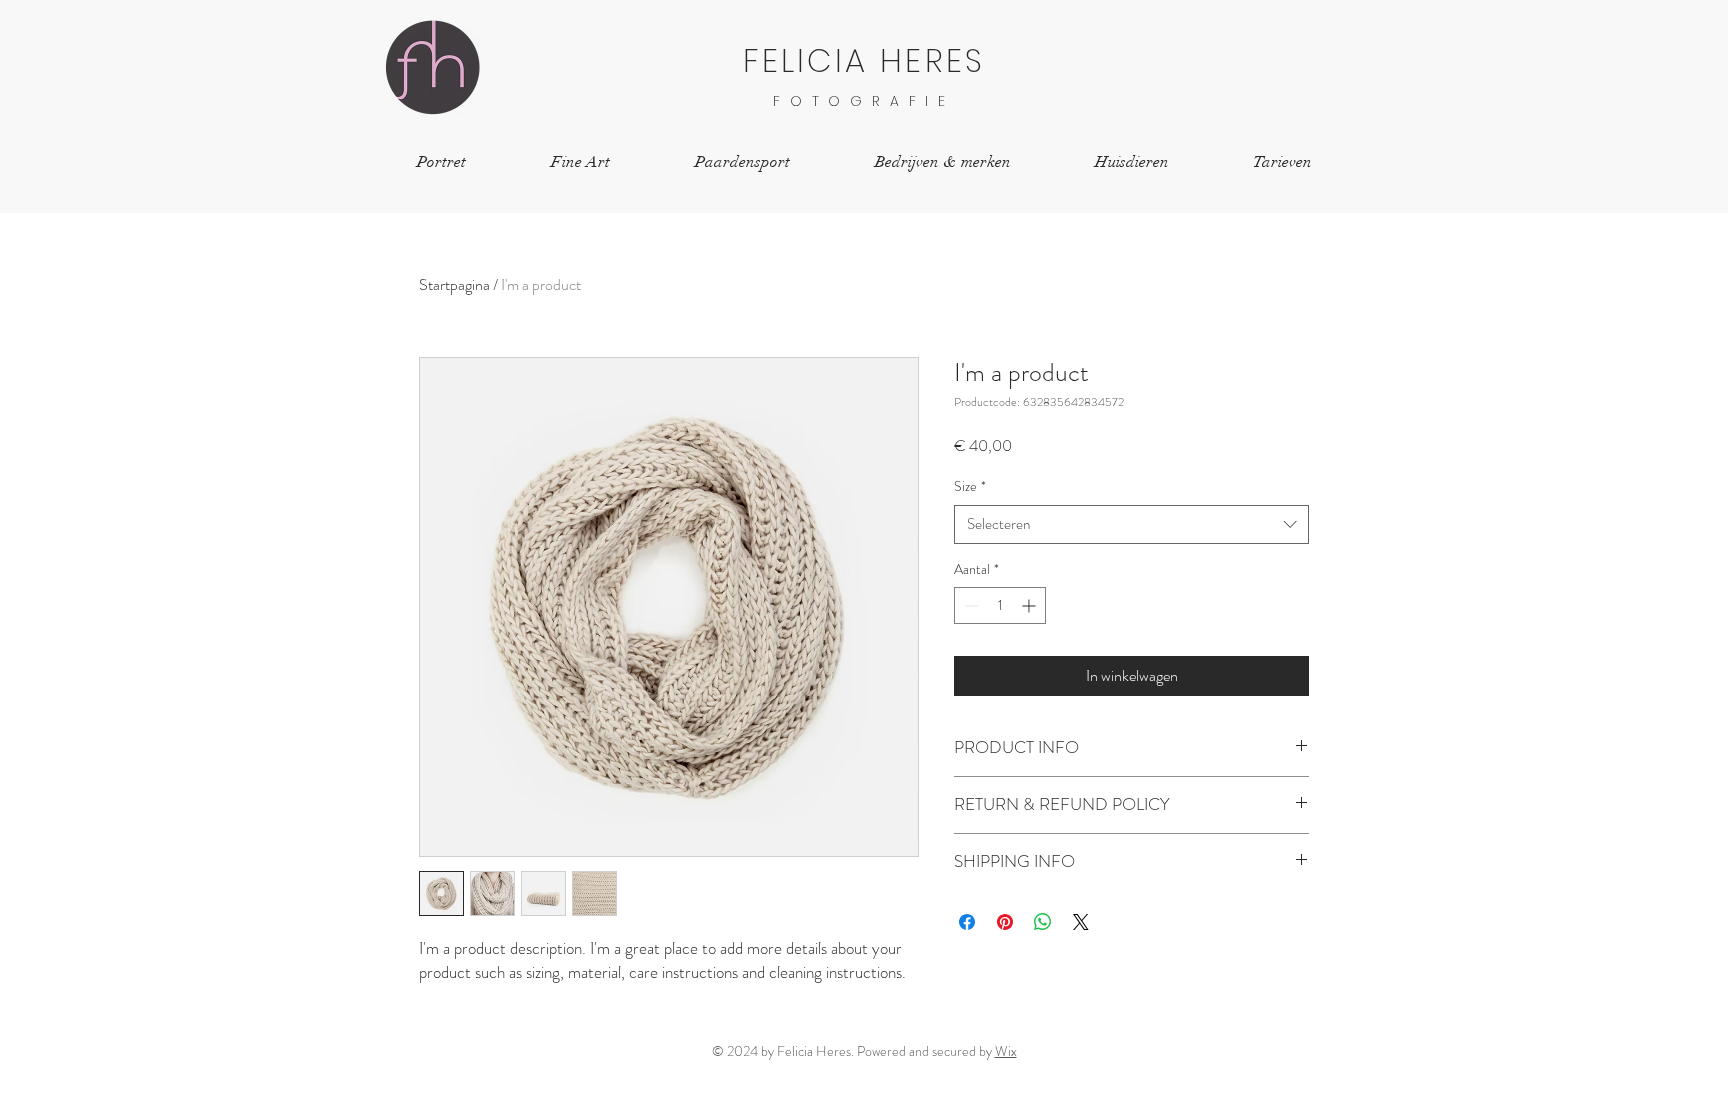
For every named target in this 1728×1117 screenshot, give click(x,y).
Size (970, 486)
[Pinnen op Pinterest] (1005, 922)
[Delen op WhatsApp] (1043, 922)
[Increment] (1030, 605)
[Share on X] (1081, 922)
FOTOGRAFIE (864, 101)
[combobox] (1131, 524)
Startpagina (454, 284)
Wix (1006, 1051)
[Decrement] (969, 605)
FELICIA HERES (864, 60)
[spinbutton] (1000, 605)
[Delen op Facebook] (967, 922)
